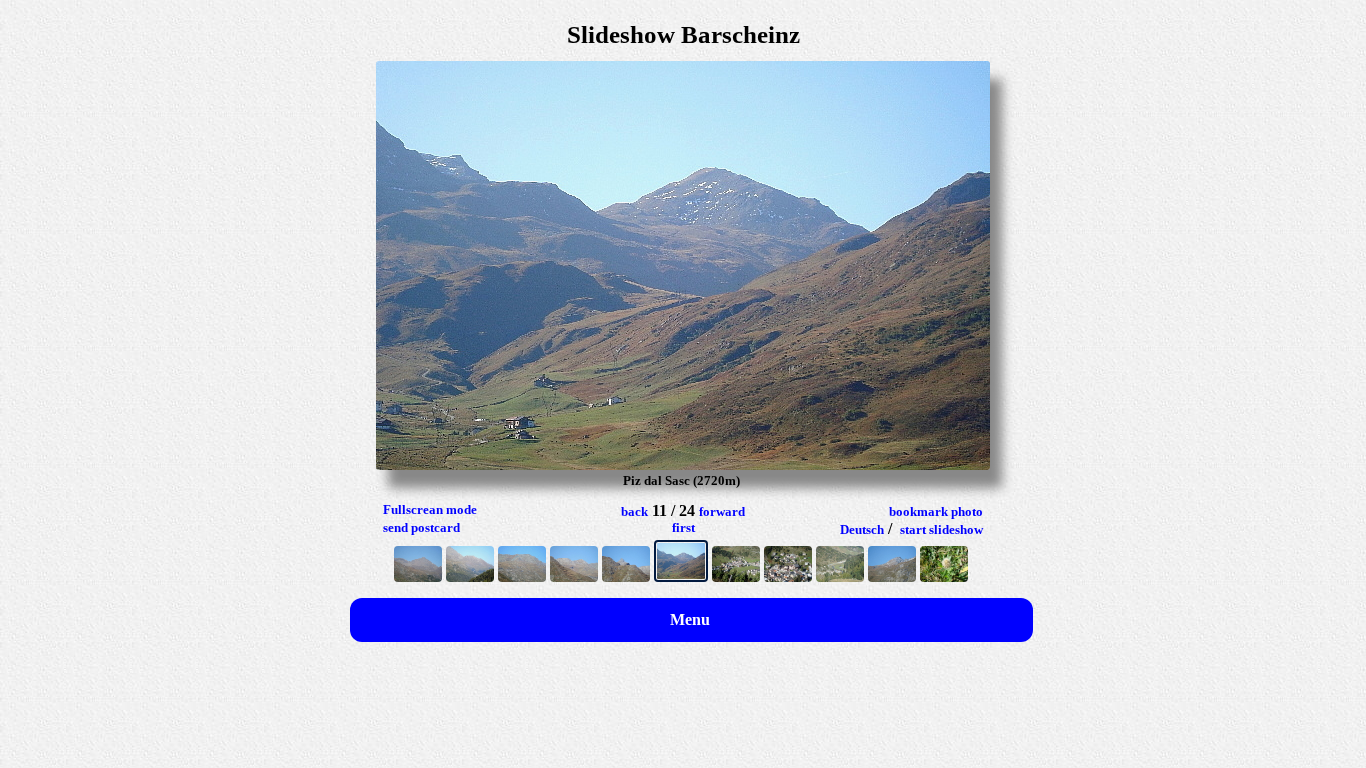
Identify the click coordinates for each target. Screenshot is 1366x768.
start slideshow (941, 529)
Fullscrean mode (430, 509)
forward (722, 511)
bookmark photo (936, 511)
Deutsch (862, 529)
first (683, 527)
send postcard (421, 527)
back (634, 511)
